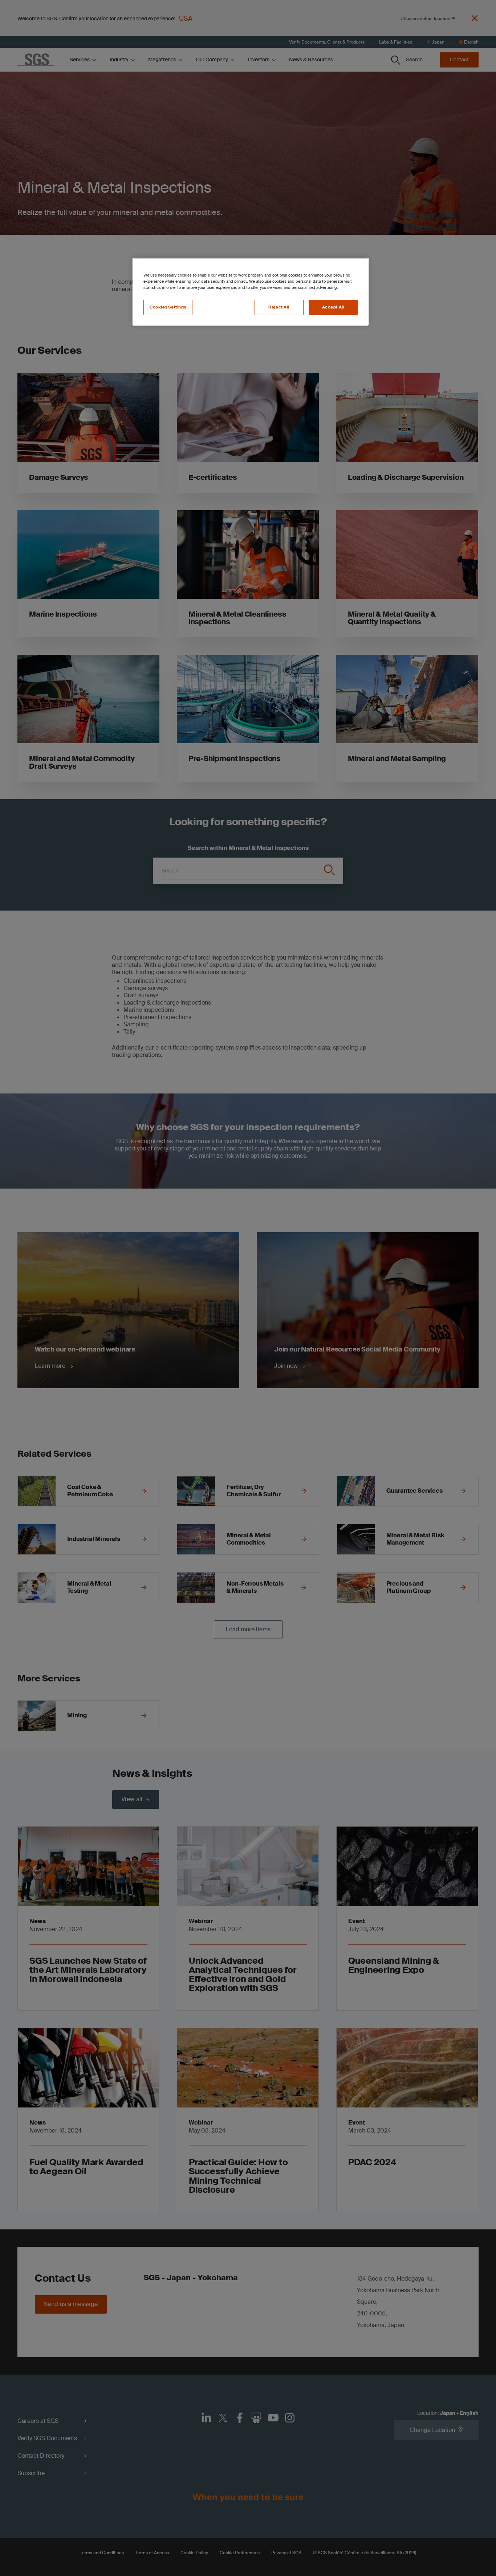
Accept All (333, 307)
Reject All (279, 307)
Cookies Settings (168, 307)
